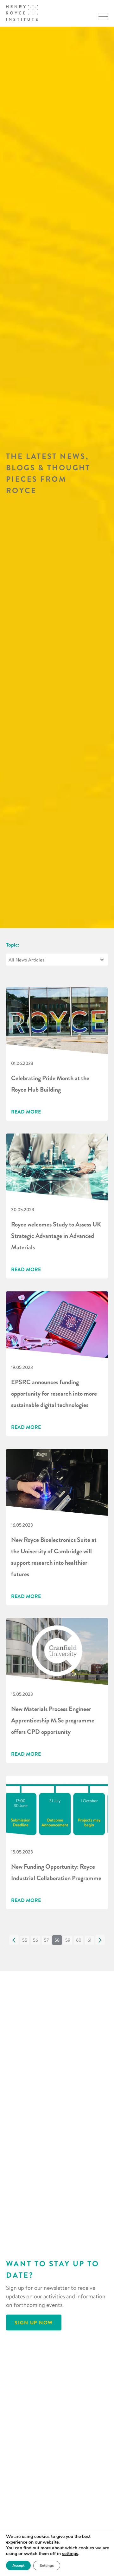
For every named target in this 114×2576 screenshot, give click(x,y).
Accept (18, 2566)
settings (70, 2554)
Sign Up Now (34, 2322)
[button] (14, 1940)
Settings (47, 2566)
